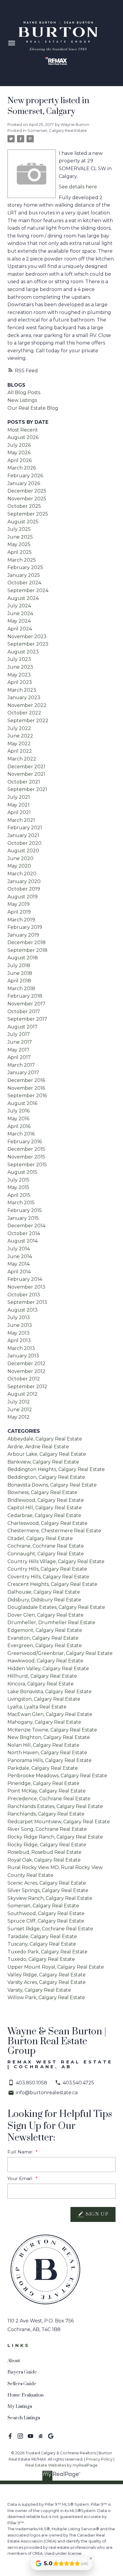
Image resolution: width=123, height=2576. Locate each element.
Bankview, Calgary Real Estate (43, 1462)
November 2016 (26, 1088)
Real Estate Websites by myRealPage (61, 2465)
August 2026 (23, 437)
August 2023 (23, 652)
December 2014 (26, 1226)
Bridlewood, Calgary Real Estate (46, 1500)
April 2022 (20, 751)
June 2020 (20, 858)
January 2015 (23, 1218)
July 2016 (19, 1111)
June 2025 (20, 537)
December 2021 (26, 767)
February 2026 (25, 476)
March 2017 (21, 1065)
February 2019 (25, 927)
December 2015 (26, 1149)
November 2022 (27, 705)
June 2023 (20, 667)
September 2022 (28, 721)
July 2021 (19, 797)
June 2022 (20, 736)
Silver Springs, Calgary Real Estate (48, 1890)
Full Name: (21, 2152)
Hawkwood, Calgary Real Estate (45, 1661)
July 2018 (19, 965)
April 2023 (20, 682)
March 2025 (22, 560)
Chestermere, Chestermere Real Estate (54, 1531)
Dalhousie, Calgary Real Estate (44, 1592)
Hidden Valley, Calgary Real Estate (48, 1669)
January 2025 (24, 575)
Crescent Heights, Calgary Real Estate (52, 1584)
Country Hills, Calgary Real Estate (47, 1569)
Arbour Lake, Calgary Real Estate (47, 1454)
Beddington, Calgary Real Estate (46, 1477)
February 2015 (25, 1210)
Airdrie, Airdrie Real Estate (38, 1447)
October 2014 (24, 1233)
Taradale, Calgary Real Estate (42, 1936)
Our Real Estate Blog (33, 408)
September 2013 (27, 1302)
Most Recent (23, 430)
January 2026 (24, 483)
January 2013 (23, 1356)
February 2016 (25, 1142)
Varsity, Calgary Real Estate (39, 1990)
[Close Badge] (91, 2558)
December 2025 (27, 491)
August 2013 (23, 1310)
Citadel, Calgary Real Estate (40, 1538)
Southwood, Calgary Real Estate (46, 1913)
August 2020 (23, 851)
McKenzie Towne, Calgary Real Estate (52, 1730)
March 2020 (22, 874)
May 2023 (19, 675)
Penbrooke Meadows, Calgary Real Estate (57, 1776)
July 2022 (19, 728)
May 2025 (19, 544)
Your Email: (21, 2178)
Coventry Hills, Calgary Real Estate (48, 1577)
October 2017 (24, 1012)
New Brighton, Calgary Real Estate (49, 1737)
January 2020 (24, 881)
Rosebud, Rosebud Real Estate (44, 1852)
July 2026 (19, 445)
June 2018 (20, 973)
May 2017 (19, 1050)
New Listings (22, 400)
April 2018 (19, 981)
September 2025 (28, 514)
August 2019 (23, 897)
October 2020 (24, 843)
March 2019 (21, 920)
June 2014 (20, 1256)
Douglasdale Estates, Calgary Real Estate (56, 1607)
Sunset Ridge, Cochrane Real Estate (50, 1929)
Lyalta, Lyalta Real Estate (37, 1707)
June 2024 (20, 613)
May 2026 (19, 453)
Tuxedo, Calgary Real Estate (41, 1959)
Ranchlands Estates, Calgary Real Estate (55, 1806)
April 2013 (19, 1340)
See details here (78, 187)
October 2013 (24, 1295)
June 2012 (20, 1410)
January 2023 (24, 698)
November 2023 (27, 637)
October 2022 (24, 713)
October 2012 (24, 1379)
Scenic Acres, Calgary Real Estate (47, 1883)
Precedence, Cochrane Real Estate (49, 1799)
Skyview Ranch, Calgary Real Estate (50, 1898)
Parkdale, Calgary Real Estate (43, 1768)
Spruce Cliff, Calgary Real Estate (46, 1921)
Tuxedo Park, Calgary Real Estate (47, 1952)
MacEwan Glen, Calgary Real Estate (50, 1714)
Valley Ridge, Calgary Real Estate (47, 1975)
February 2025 (25, 567)
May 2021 (19, 805)
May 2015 (18, 1187)
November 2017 (26, 1004)
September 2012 (27, 1387)
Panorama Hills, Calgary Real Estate (50, 1760)
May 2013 (19, 1333)
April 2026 (20, 460)
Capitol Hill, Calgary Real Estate (45, 1508)
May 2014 (19, 1264)
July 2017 (19, 1034)
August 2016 (22, 1103)
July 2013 (19, 1317)
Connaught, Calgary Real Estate (46, 1554)
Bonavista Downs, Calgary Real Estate (52, 1485)
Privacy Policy (99, 2459)
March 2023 (22, 690)
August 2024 (23, 598)
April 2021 (19, 812)
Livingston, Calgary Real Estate (44, 1699)
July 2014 (19, 1249)
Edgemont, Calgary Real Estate (45, 1630)
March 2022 (22, 759)
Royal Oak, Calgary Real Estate (44, 1860)
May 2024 (19, 621)
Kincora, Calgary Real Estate (41, 1684)
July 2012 (19, 1402)
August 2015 (22, 1172)
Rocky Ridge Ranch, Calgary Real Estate (55, 1837)
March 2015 (21, 1203)
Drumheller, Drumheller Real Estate (51, 1622)
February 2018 (25, 996)
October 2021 (24, 782)
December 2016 (26, 1080)
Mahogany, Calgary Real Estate (44, 1722)
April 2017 (19, 1057)
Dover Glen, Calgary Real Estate (46, 1615)
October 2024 (24, 583)
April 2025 (20, 552)
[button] (10, 2436)
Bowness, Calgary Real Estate (42, 1492)
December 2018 (27, 942)
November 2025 (27, 499)
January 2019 (23, 935)
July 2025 (19, 529)
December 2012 (26, 1364)
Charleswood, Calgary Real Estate (47, 1523)
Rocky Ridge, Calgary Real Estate (47, 1845)
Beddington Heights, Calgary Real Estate (56, 1469)
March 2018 (21, 989)
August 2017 (23, 1027)
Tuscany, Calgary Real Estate (42, 1944)
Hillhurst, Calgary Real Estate (42, 1676)
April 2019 (19, 912)
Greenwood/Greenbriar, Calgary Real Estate (60, 1653)
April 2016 (19, 1126)
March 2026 (22, 468)
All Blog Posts (24, 393)
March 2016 (21, 1134)
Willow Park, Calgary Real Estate (46, 1997)
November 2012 (26, 1371)
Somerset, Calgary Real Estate (57, 130)
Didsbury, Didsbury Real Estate (44, 1600)
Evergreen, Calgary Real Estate (45, 1646)
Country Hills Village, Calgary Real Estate (56, 1561)
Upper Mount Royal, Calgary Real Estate (56, 1967)
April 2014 (19, 1272)
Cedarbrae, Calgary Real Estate (44, 1515)
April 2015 (19, 1195)
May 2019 (19, 904)
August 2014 (23, 1241)
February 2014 (25, 1279)
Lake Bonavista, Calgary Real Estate (50, 1692)
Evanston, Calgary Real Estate (43, 1638)
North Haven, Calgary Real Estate (47, 1753)
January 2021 (23, 835)
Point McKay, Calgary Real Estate (47, 1791)
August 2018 (23, 958)
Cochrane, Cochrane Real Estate (46, 1546)
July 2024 (19, 606)
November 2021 (26, 774)
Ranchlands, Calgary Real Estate (46, 1814)
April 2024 (20, 629)
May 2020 (19, 866)
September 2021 (27, 789)
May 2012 (19, 1417)
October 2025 (24, 506)
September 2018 (27, 950)
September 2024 (28, 590)
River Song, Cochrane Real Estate (47, 1829)
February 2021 (25, 828)
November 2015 (26, 1157)
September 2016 (27, 1096)
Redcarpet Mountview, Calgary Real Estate (59, 1822)
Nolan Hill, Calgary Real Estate (43, 1745)
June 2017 (20, 1042)
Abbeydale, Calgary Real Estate (45, 1439)
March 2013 (21, 1348)
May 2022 (19, 744)
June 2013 (20, 1325)
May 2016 (18, 1119)
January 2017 (23, 1073)
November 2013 (26, 1287)
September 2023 (28, 644)
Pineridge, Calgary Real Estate (43, 1783)
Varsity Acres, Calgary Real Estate (47, 1982)
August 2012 (23, 1394)
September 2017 (27, 1019)
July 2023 (19, 659)
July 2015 (19, 1180)
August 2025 (23, 522)
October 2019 (24, 889)
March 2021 (21, 820)
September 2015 (27, 1165)
